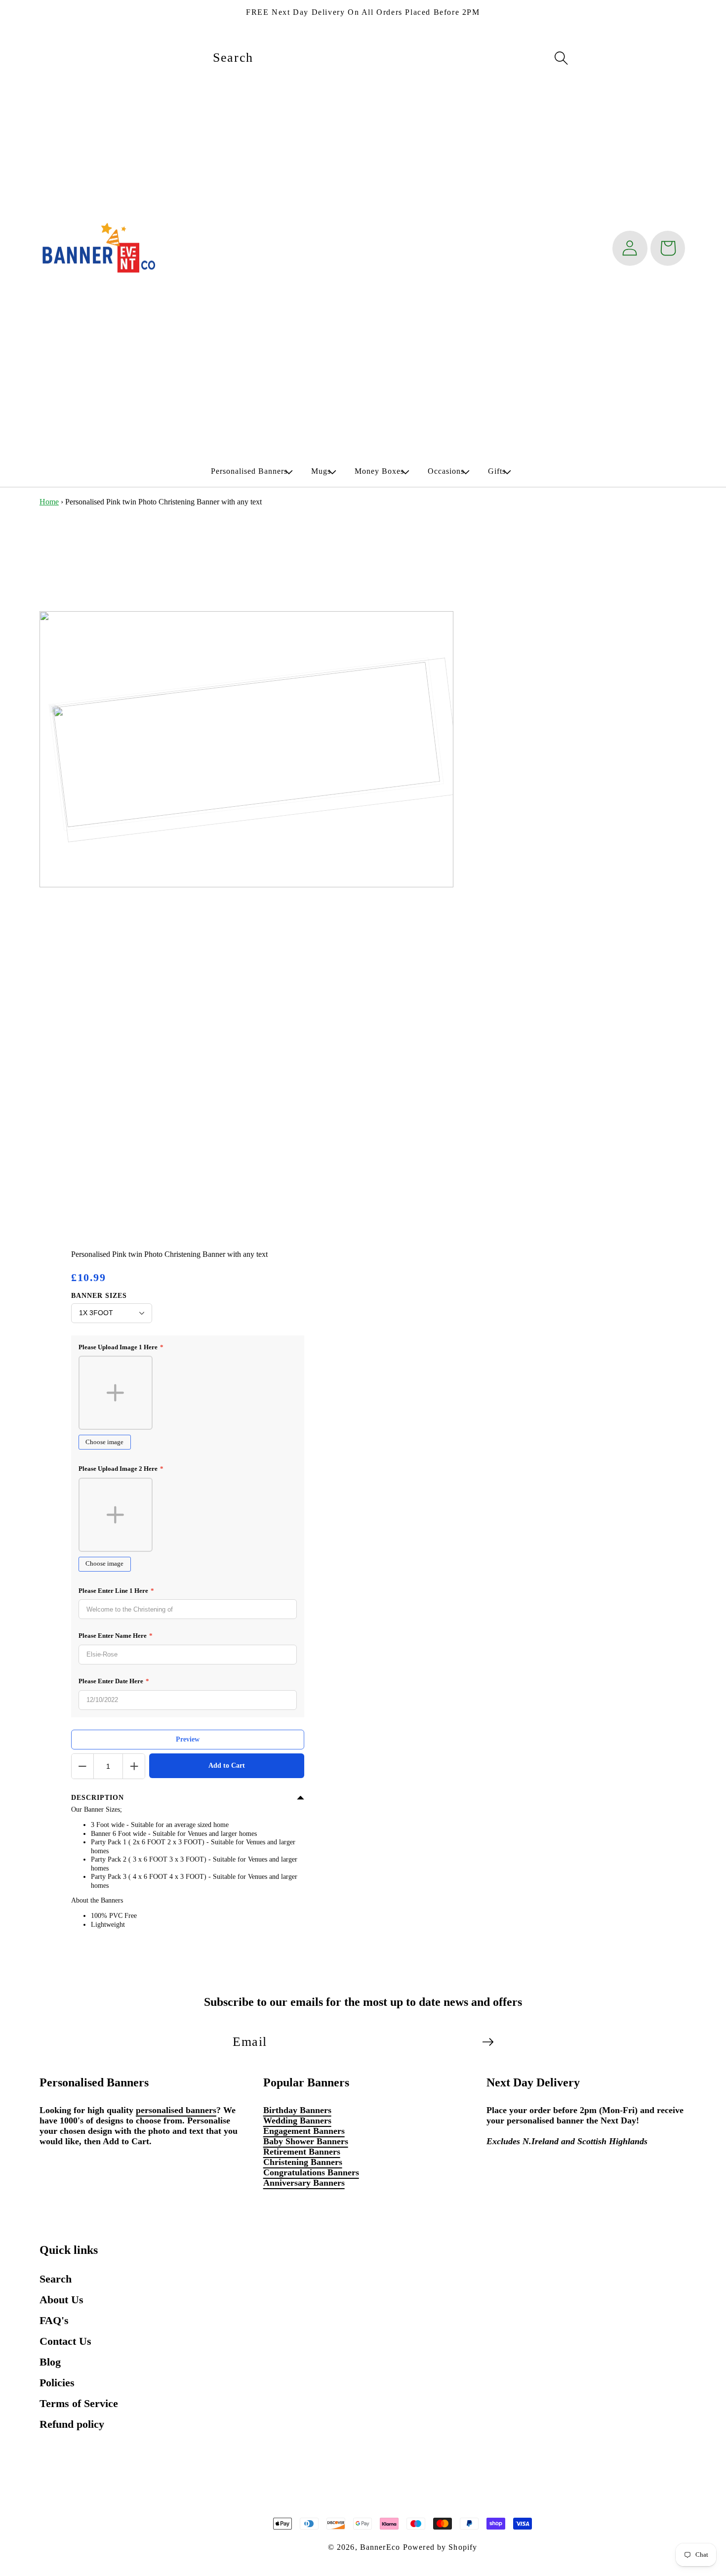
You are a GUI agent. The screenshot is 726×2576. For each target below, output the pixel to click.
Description (98, 1798)
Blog (50, 2362)
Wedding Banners (297, 2120)
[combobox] (390, 58)
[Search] (562, 58)
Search (56, 2279)
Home (49, 502)
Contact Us (65, 2341)
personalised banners (176, 2110)
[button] (249, 471)
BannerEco (380, 2547)
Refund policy (72, 2424)
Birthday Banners (297, 2110)
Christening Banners (303, 2162)
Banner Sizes (99, 1296)
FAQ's (54, 2320)
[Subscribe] (488, 2042)
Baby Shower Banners (306, 2141)
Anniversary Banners (304, 2183)
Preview (188, 1739)
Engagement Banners (304, 2131)
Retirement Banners (302, 2152)
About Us (61, 2300)
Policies (57, 2383)
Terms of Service (79, 2403)
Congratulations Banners (311, 2172)
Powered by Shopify (440, 2547)
